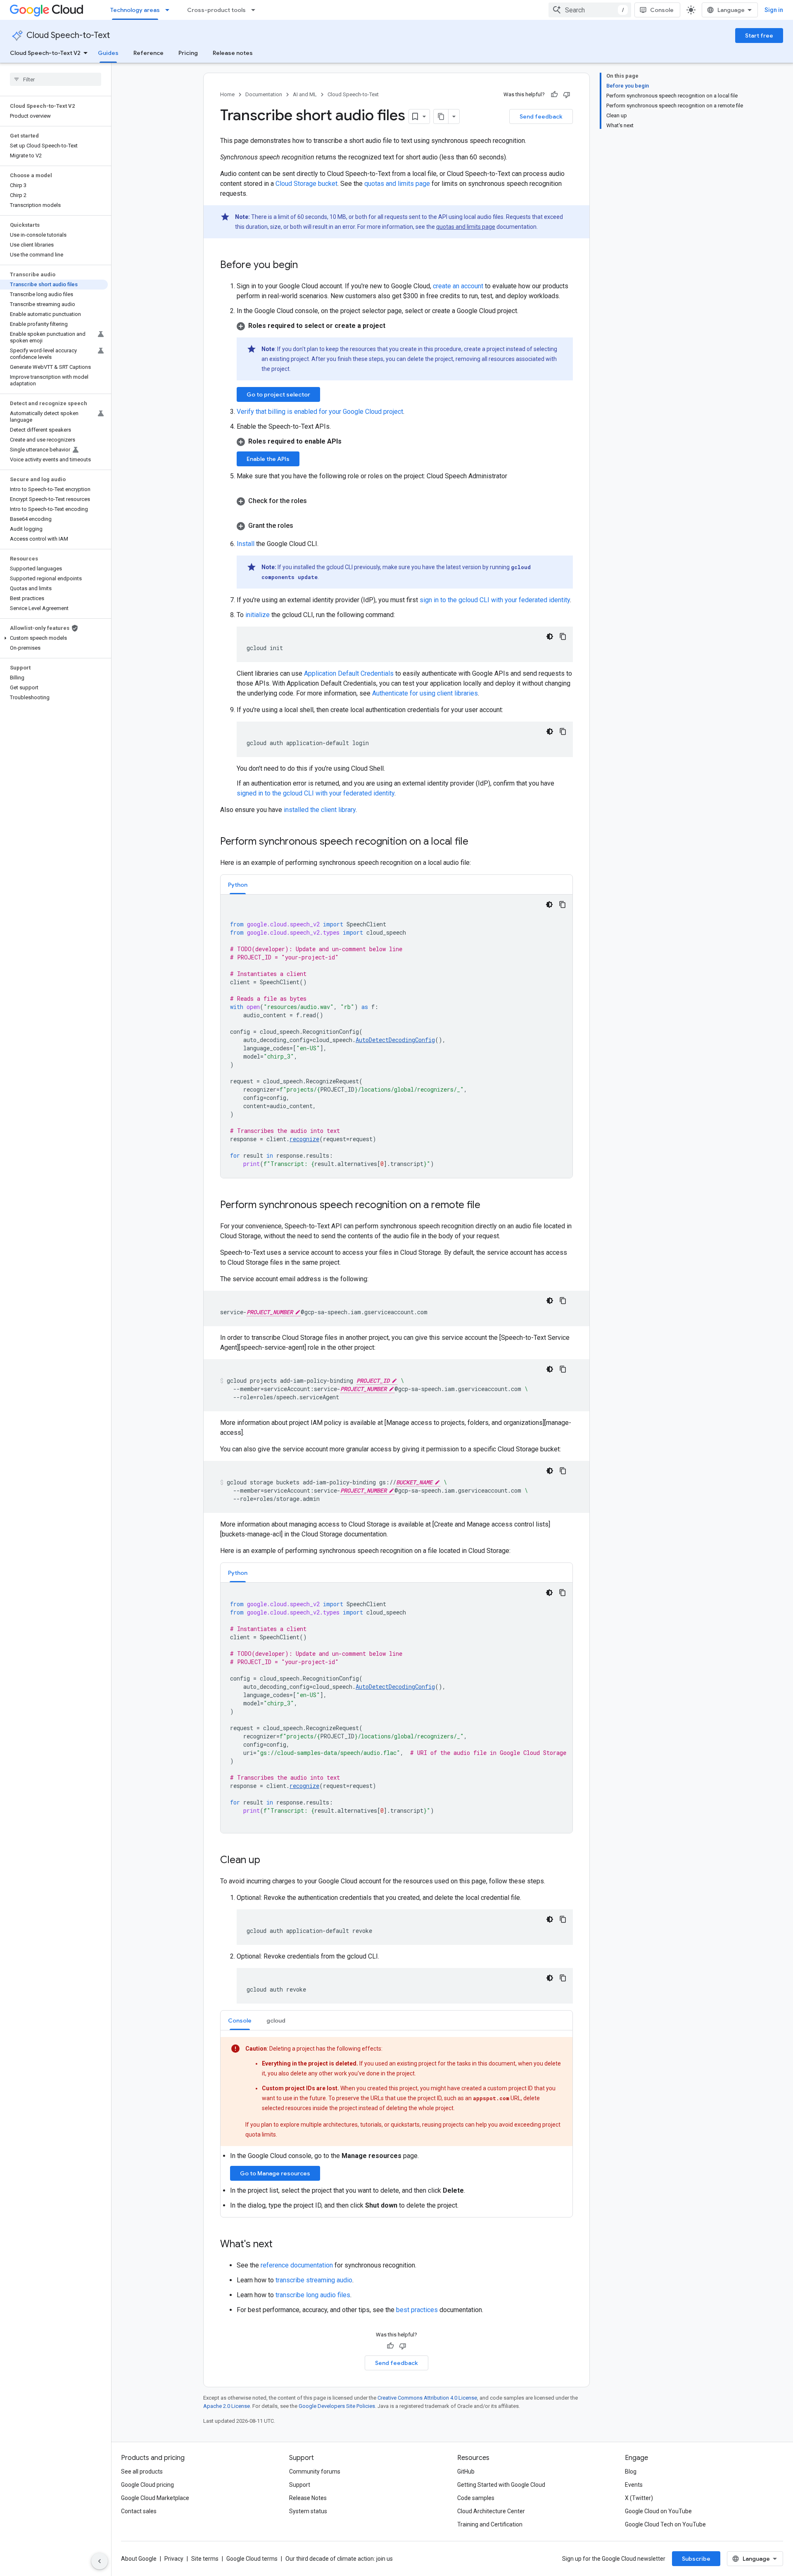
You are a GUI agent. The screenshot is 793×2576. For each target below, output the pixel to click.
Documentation (264, 94)
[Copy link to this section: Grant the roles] (302, 526)
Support (300, 2485)
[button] (54, 638)
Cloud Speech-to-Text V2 (45, 53)
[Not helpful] (567, 95)
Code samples (476, 2498)
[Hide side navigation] (100, 2561)
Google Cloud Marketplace (155, 2498)
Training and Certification (490, 2524)
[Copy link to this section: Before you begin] (306, 266)
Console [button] (240, 2020)
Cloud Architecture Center (491, 2511)
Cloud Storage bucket (306, 184)
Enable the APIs (268, 459)
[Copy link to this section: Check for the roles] (315, 501)
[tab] (238, 884)
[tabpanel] (396, 1036)
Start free (759, 36)
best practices (417, 2310)
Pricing (188, 53)
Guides (108, 53)
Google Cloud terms (252, 2559)
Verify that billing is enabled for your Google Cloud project (320, 412)
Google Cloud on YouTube (658, 2511)
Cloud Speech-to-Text (68, 35)
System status (308, 2511)
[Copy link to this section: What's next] (281, 2245)
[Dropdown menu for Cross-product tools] (256, 10)
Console (662, 10)
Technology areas (135, 10)
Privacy (174, 2559)
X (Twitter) (639, 2498)
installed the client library (320, 810)
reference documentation (297, 2265)
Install (246, 544)
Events (634, 2485)
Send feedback (541, 116)
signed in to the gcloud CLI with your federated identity (316, 793)
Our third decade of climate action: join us (339, 2559)
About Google (139, 2559)
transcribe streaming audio (314, 2280)
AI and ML (305, 94)
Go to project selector (278, 394)
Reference (148, 53)
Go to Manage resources (275, 2173)
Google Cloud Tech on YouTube (665, 2524)
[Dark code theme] (550, 636)
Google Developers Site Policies (337, 2406)
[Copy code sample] (563, 636)
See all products (142, 2472)
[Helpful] (554, 95)
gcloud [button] (276, 2020)
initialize (258, 615)
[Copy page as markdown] (441, 116)
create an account (458, 286)
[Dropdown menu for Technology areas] (170, 10)
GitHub (466, 2472)
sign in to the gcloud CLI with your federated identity (495, 600)
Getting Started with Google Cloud (501, 2485)
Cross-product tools (216, 10)
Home (227, 94)
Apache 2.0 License (227, 2406)
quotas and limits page (397, 184)
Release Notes (308, 2498)
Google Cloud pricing (147, 2485)
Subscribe (696, 2559)
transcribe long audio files (313, 2295)
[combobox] (590, 10)
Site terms (205, 2559)
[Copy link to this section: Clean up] (268, 1861)
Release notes (233, 53)
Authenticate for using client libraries (425, 693)
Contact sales (139, 2511)
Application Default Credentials (349, 673)
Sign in (774, 10)
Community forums (315, 2472)
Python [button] (238, 885)
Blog (631, 2472)
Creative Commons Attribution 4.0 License (427, 2398)
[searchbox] (56, 79)
